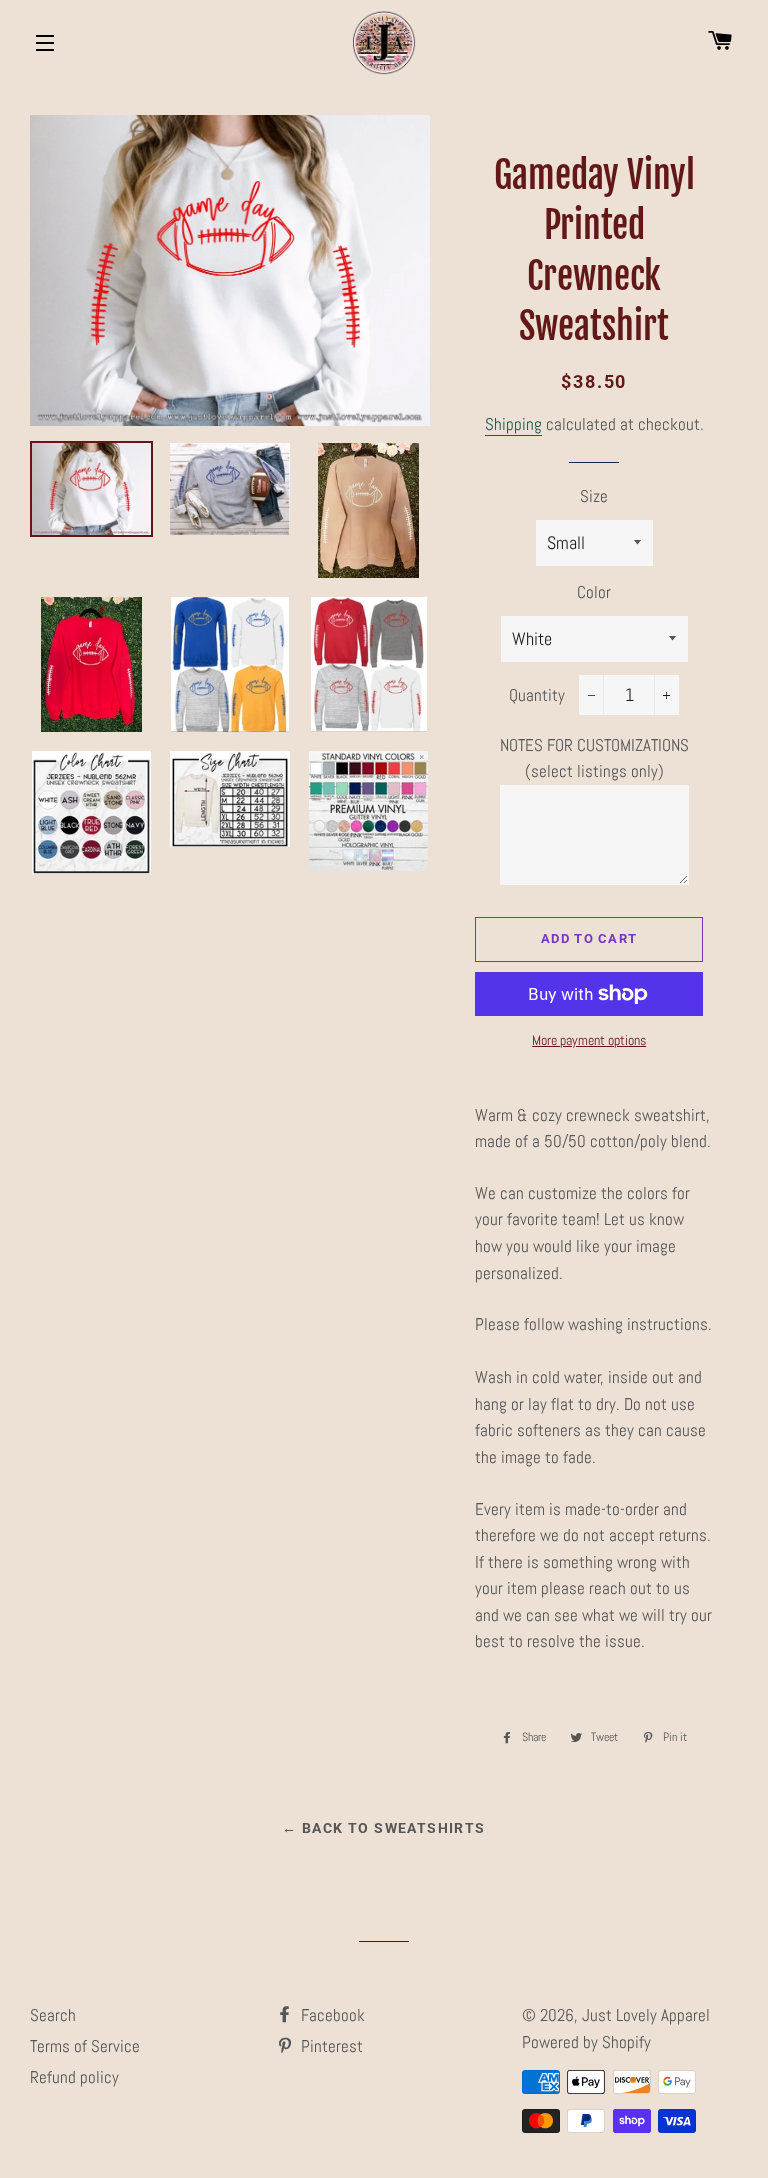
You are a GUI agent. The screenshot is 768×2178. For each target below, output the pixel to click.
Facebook (331, 2015)
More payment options (589, 1040)
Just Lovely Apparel (646, 2015)
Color (594, 592)
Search (53, 2015)
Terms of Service (85, 2046)
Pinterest (330, 2046)
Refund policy (74, 2077)
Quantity (537, 695)
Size (594, 496)
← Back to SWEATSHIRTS (383, 1828)
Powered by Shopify (586, 2042)
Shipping (513, 424)
